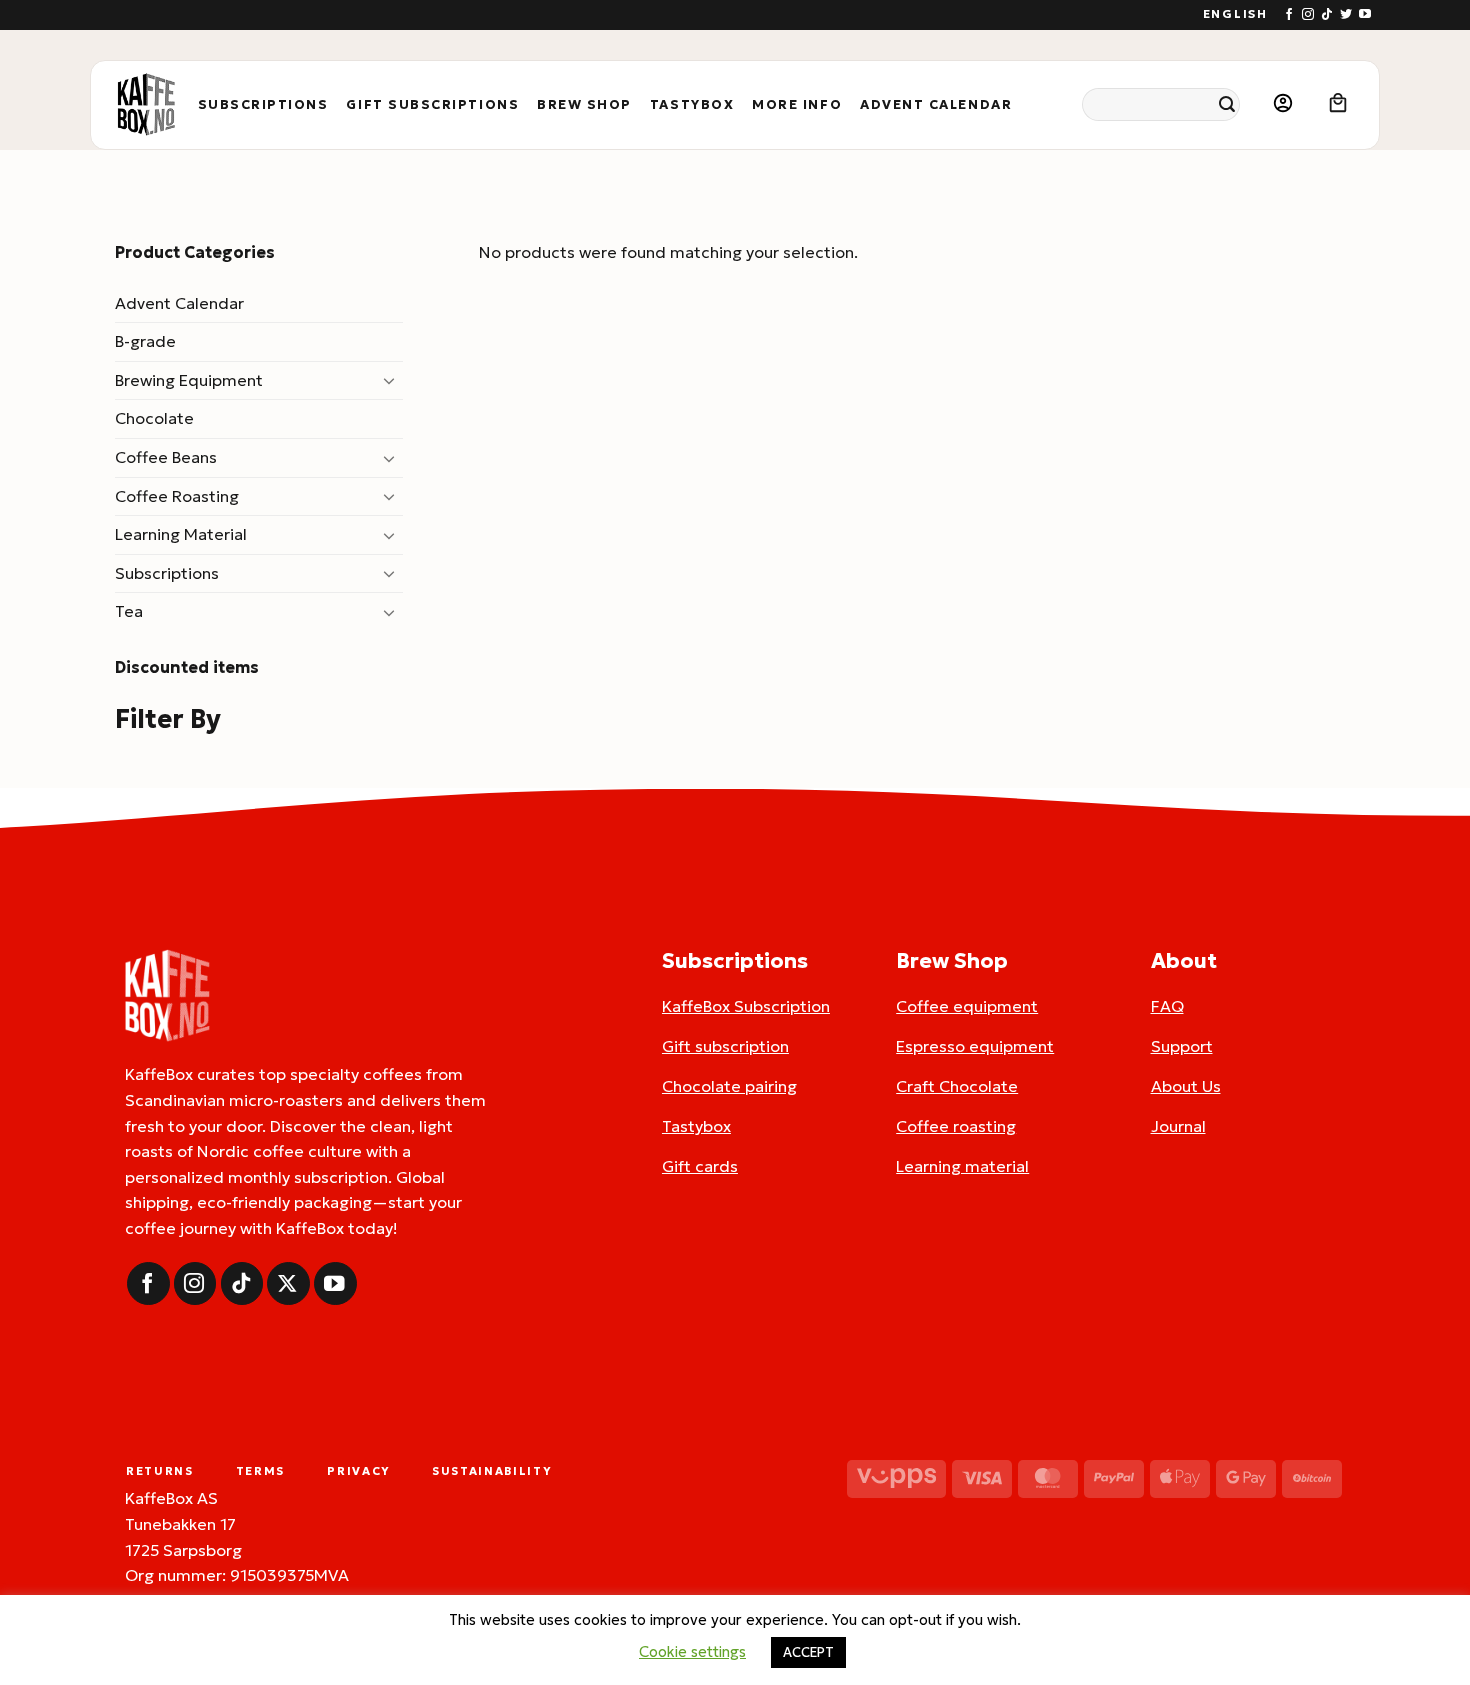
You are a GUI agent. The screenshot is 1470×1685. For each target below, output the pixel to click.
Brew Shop (584, 105)
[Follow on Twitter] (1346, 15)
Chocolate (154, 418)
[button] (1283, 104)
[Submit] (1227, 104)
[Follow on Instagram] (1308, 15)
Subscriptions (263, 105)
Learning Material (181, 534)
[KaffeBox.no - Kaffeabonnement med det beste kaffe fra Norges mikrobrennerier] (146, 105)
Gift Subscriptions (432, 105)
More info (797, 105)
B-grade (145, 341)
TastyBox (692, 105)
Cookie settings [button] (692, 1651)
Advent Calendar (936, 105)
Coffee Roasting (177, 496)
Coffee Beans (166, 457)
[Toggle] (391, 380)
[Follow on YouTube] (1365, 15)
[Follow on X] (288, 1283)
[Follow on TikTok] (1327, 15)
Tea (129, 611)
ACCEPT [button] (808, 1652)
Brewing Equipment (189, 380)
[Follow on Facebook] (1289, 15)
